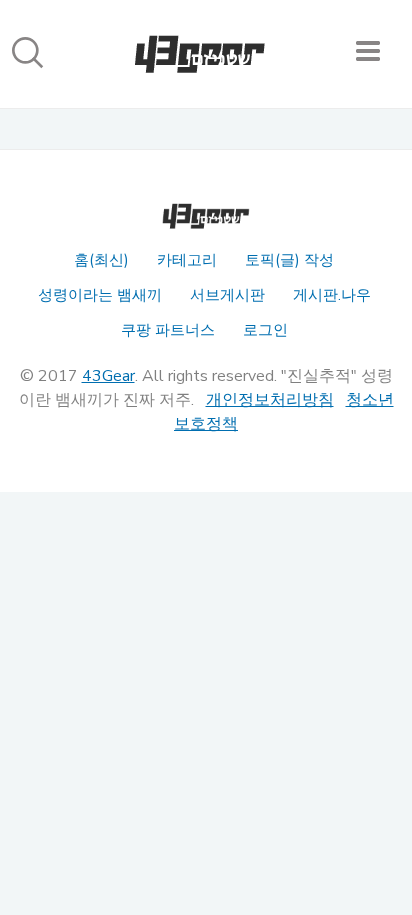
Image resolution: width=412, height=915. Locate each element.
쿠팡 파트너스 (168, 330)
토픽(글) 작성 (289, 260)
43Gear (108, 376)
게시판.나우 (332, 295)
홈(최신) (101, 260)
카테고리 (187, 260)
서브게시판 (227, 295)
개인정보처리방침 (270, 400)
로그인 (265, 330)
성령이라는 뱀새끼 (100, 295)
